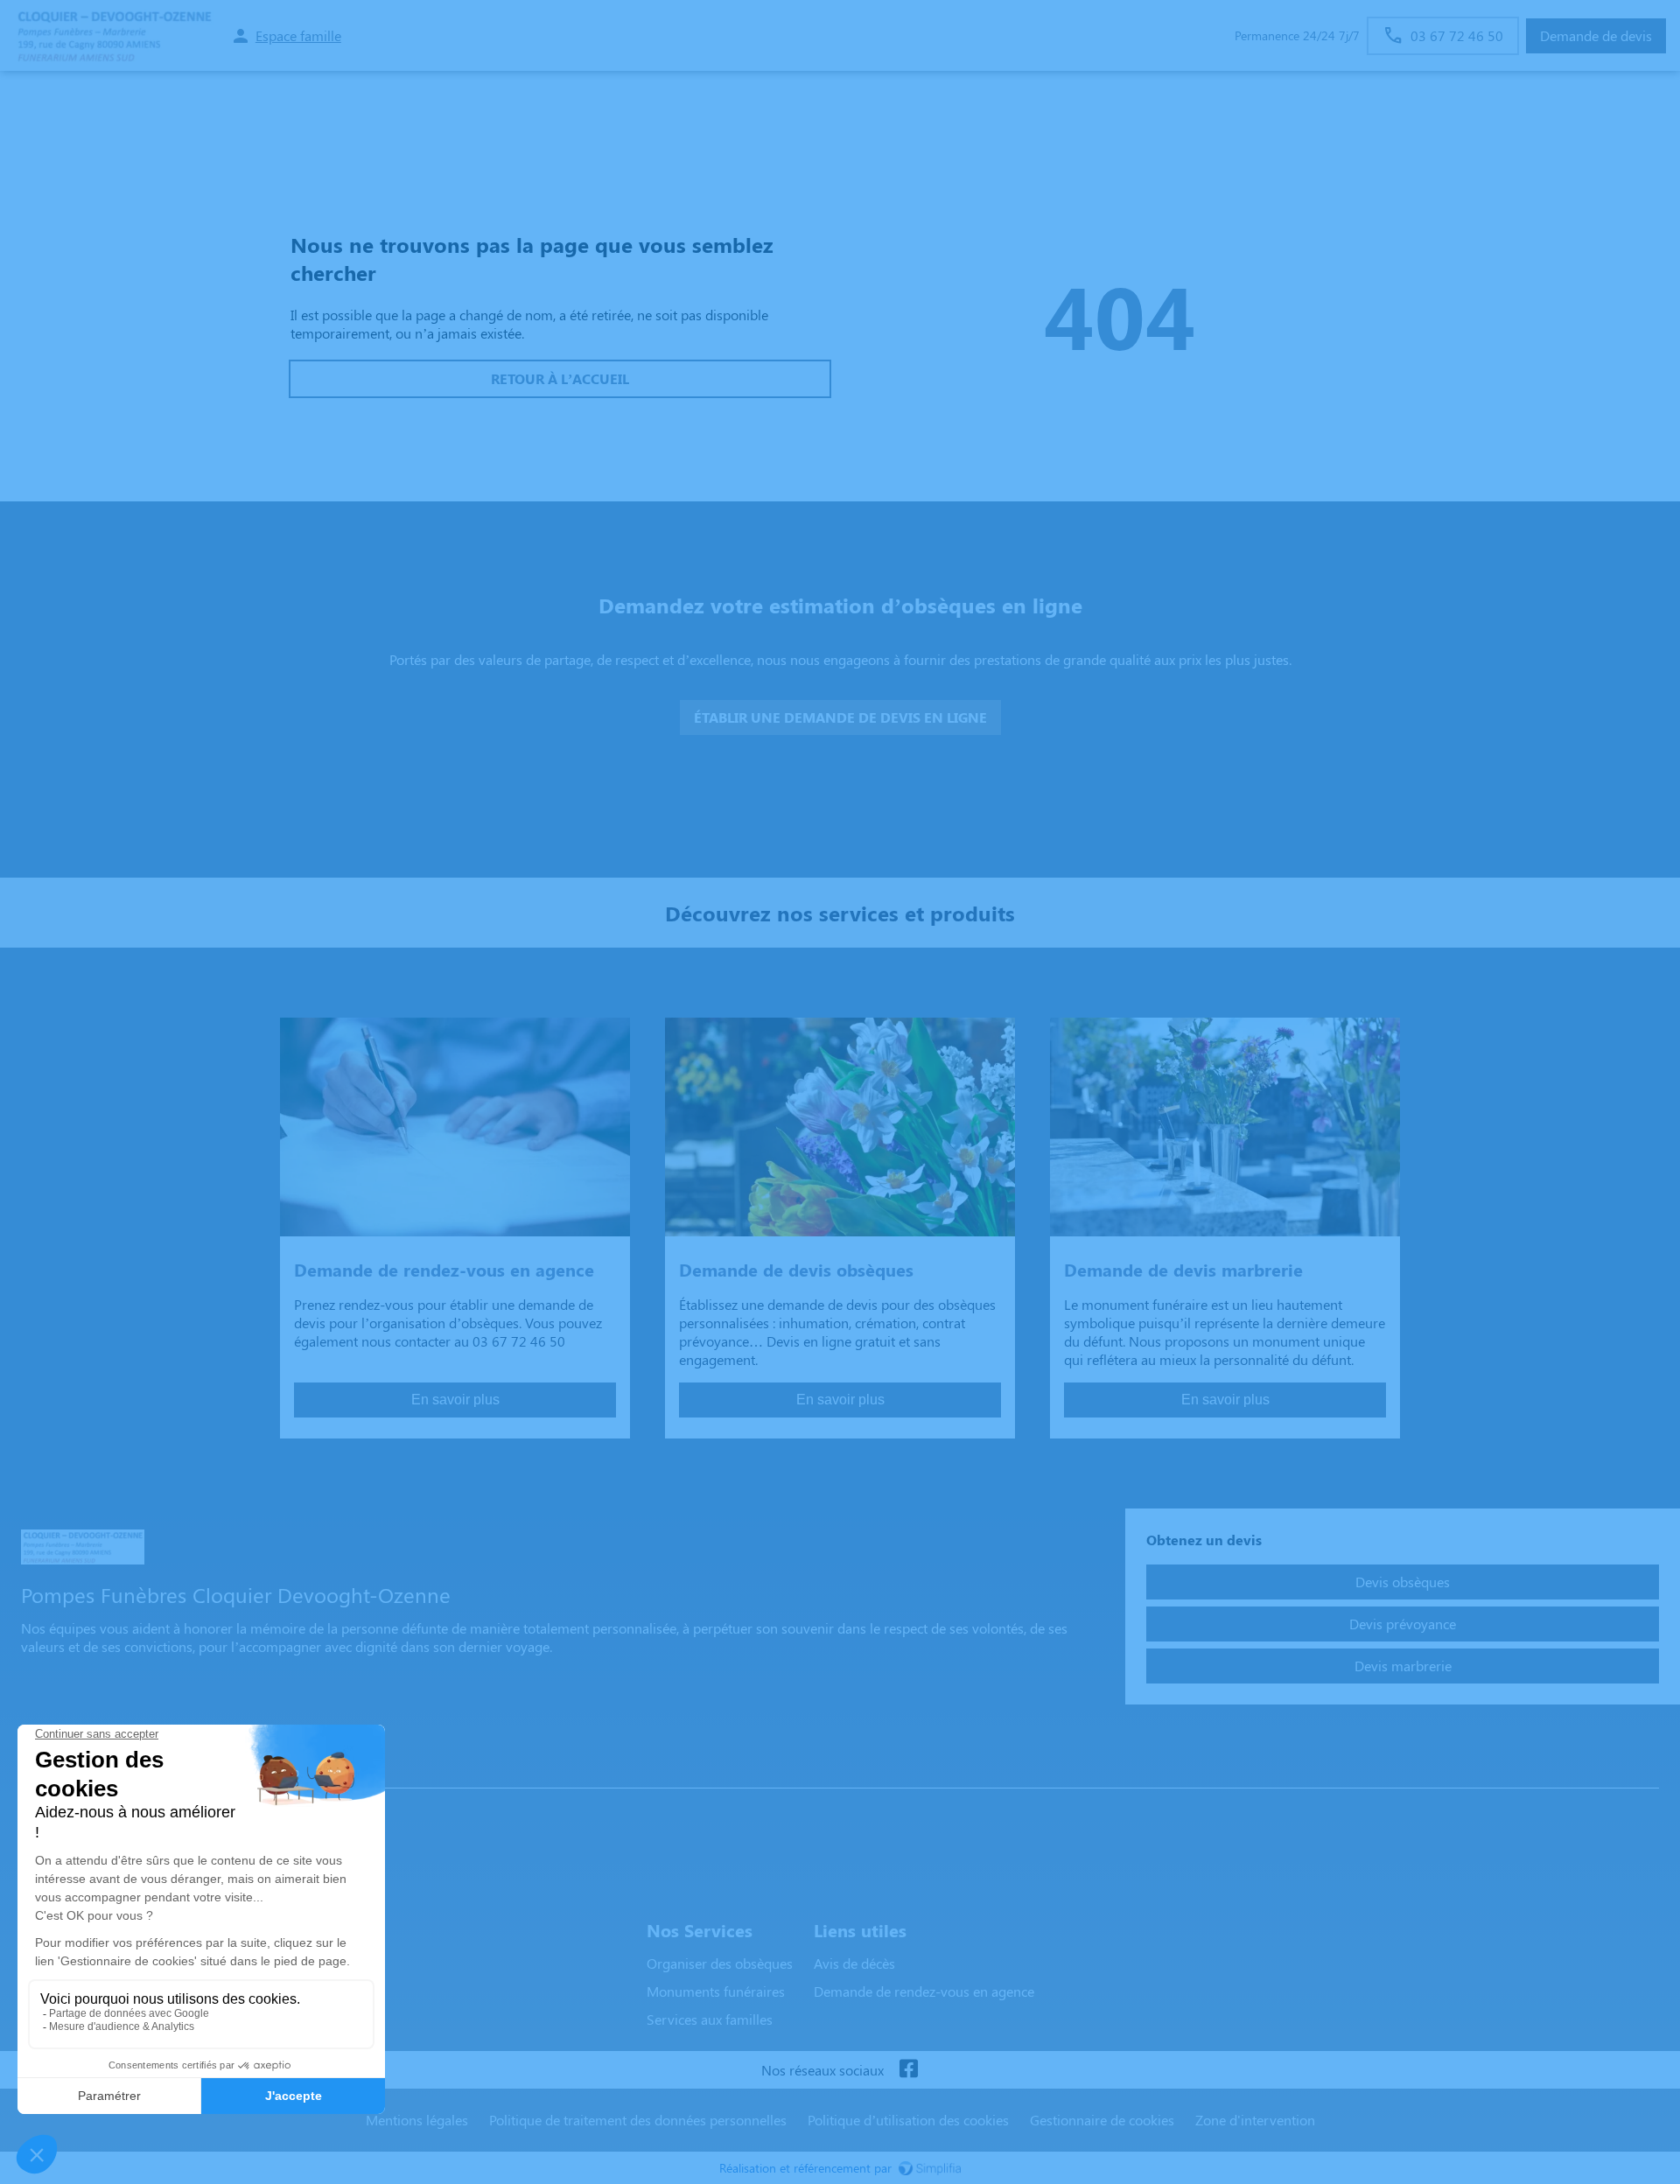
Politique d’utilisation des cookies (908, 2120)
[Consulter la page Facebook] (908, 2070)
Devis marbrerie (1403, 1666)
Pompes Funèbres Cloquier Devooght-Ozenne (172, 1771)
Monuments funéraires (716, 1991)
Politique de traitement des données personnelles (638, 2120)
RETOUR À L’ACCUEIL (560, 378)
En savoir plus (455, 1400)
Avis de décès (854, 1963)
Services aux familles (710, 2019)
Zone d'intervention (1255, 2120)
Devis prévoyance (1403, 1624)
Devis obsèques (1403, 1582)
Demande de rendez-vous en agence (924, 1991)
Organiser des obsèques (720, 1963)
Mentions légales (417, 2120)
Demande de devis (1596, 35)
